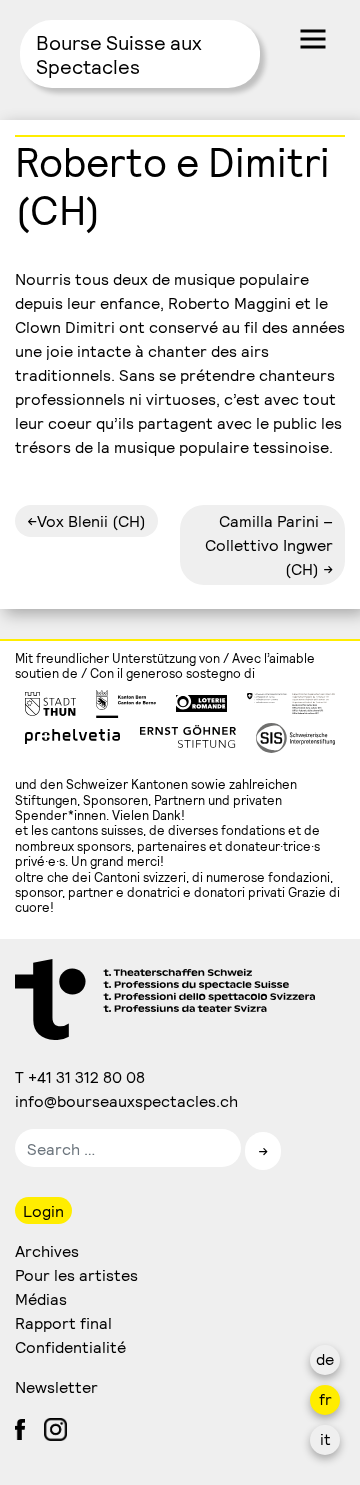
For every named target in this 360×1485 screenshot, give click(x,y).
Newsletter (56, 1386)
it (325, 1438)
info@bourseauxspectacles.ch (127, 1100)
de (325, 1358)
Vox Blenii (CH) (91, 520)
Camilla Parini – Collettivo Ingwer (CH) (269, 544)
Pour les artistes (76, 1274)
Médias (41, 1298)
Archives (47, 1250)
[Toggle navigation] (313, 39)
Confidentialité (70, 1346)
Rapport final (63, 1322)
